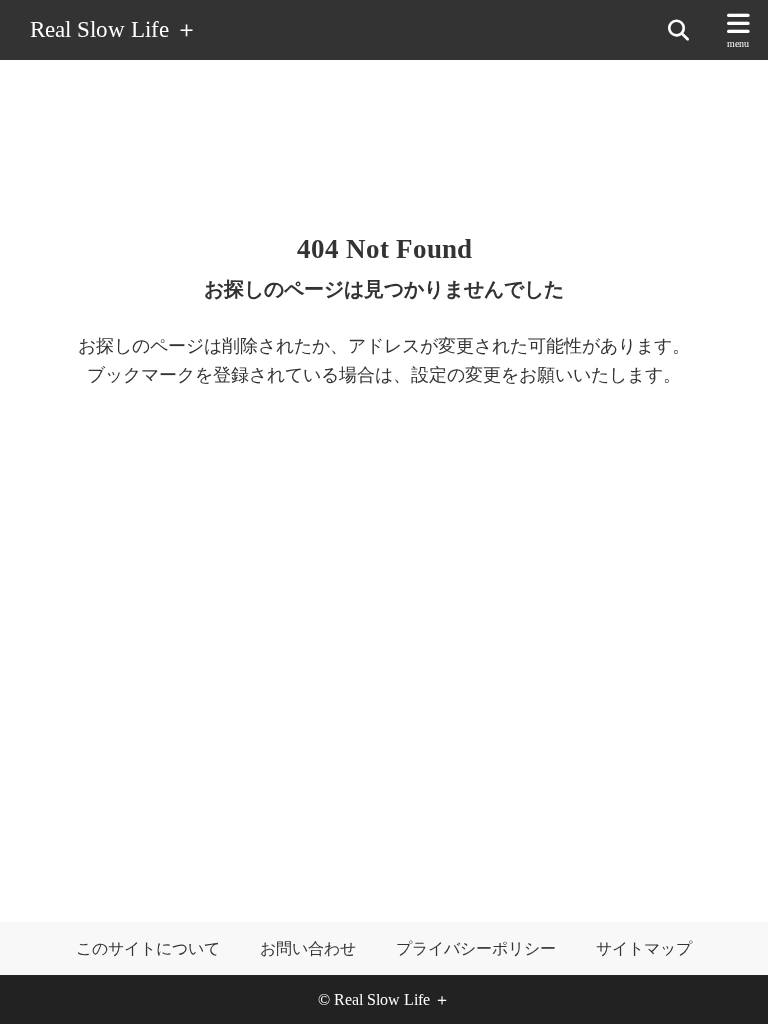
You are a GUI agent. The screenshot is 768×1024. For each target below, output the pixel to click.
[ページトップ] (728, 984)
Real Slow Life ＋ (114, 30)
